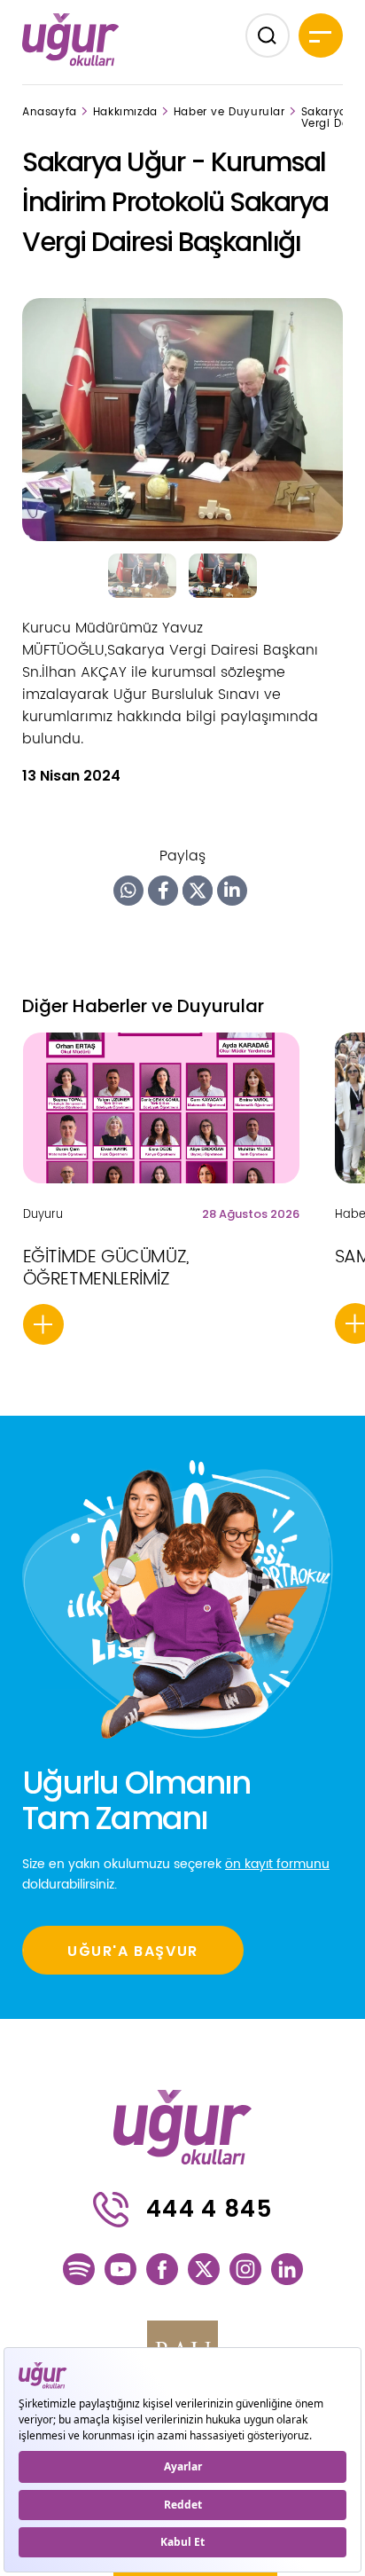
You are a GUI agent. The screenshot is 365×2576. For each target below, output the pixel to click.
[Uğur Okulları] (71, 39)
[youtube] (120, 2269)
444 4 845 (209, 2209)
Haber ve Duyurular (229, 114)
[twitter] (204, 2269)
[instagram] (245, 2269)
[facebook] (162, 2269)
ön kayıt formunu (277, 1864)
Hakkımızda (125, 114)
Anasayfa (50, 114)
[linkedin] (287, 2269)
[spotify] (79, 2269)
